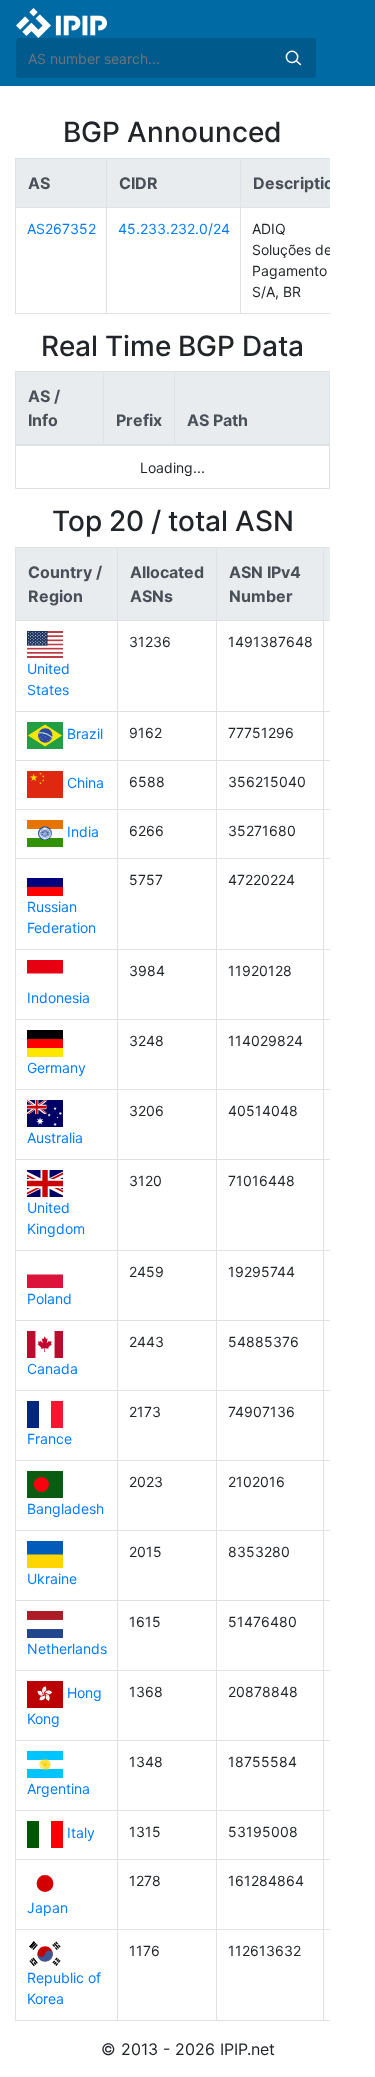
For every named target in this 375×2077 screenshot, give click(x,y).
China (85, 783)
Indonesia (58, 997)
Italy (81, 1833)
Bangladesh (65, 1508)
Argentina (58, 1788)
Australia (55, 1137)
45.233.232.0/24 (174, 228)
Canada (52, 1368)
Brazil (85, 734)
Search (293, 58)
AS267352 (61, 228)
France (49, 1438)
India (83, 832)
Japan (47, 1907)
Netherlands (67, 1648)
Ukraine (52, 1578)
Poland (49, 1298)
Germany (56, 1067)
